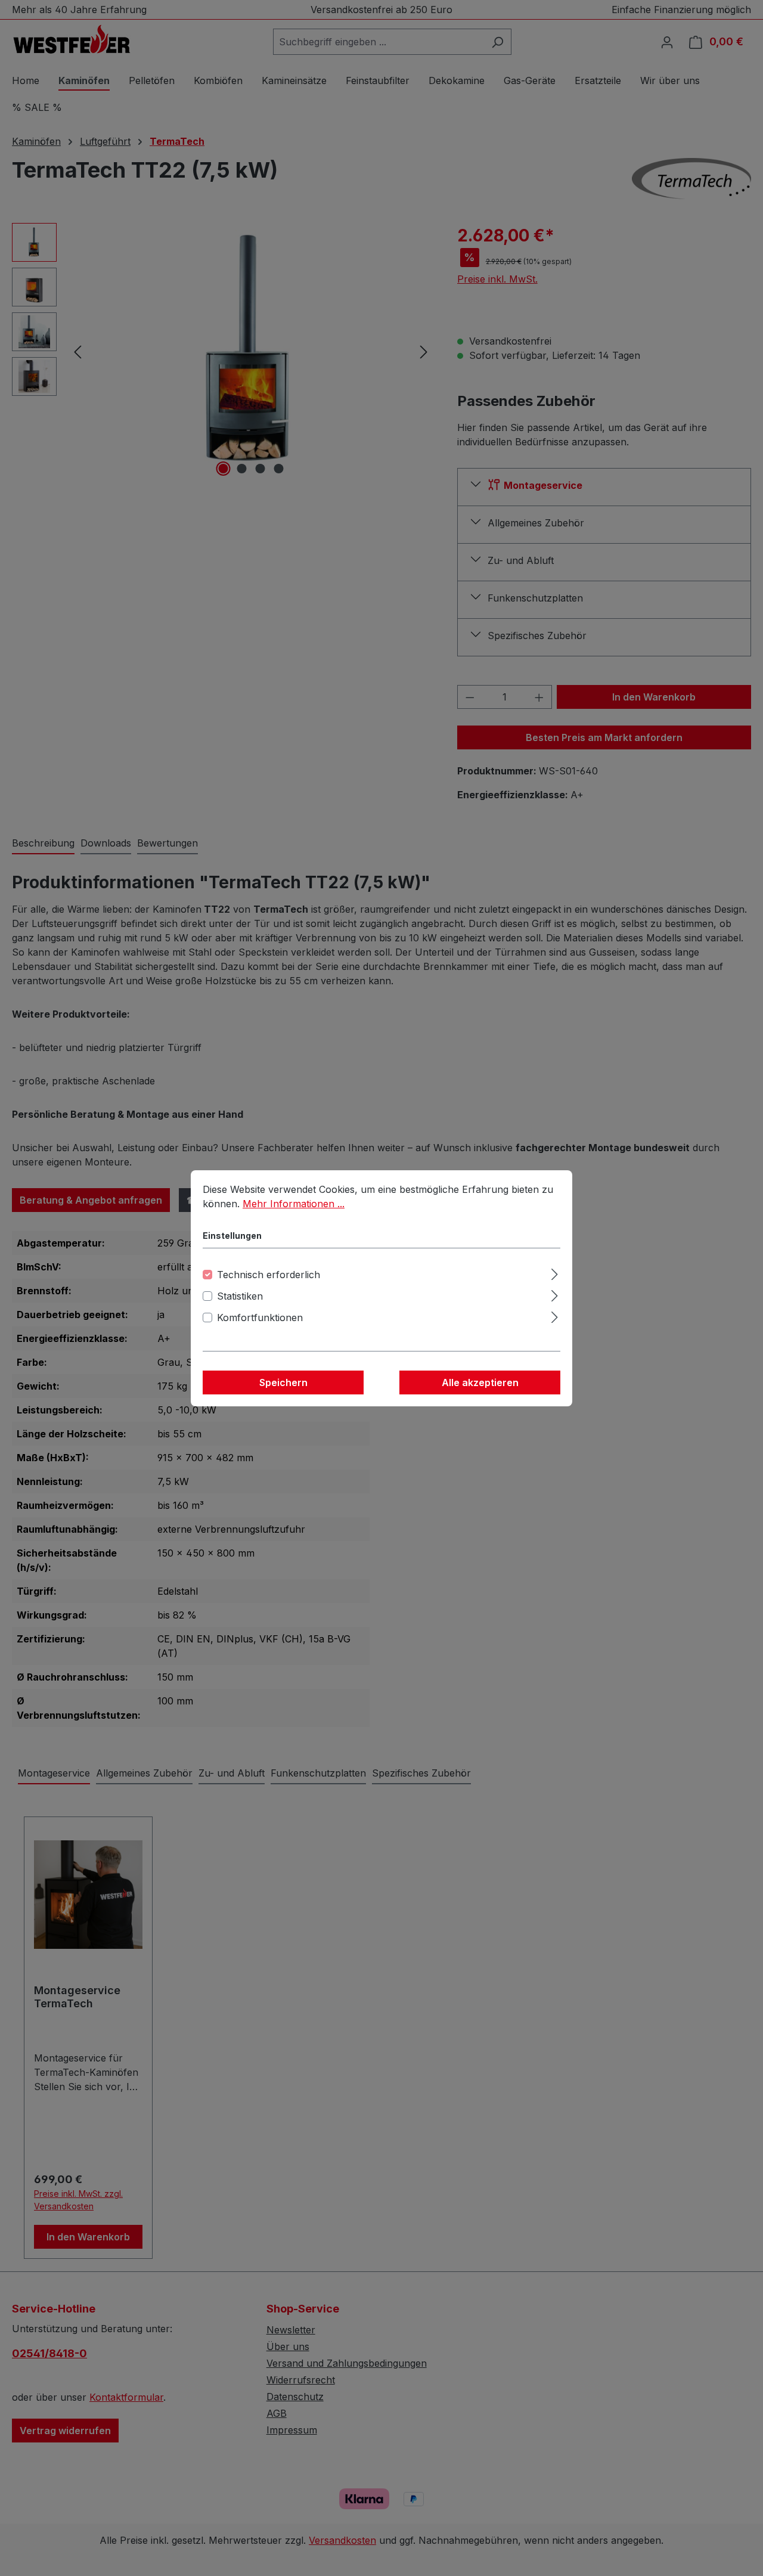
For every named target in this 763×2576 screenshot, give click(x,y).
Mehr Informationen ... (294, 1204)
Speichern (283, 1382)
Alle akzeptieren (480, 1382)
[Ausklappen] (555, 1272)
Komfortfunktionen (260, 1318)
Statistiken (240, 1296)
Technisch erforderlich (269, 1275)
